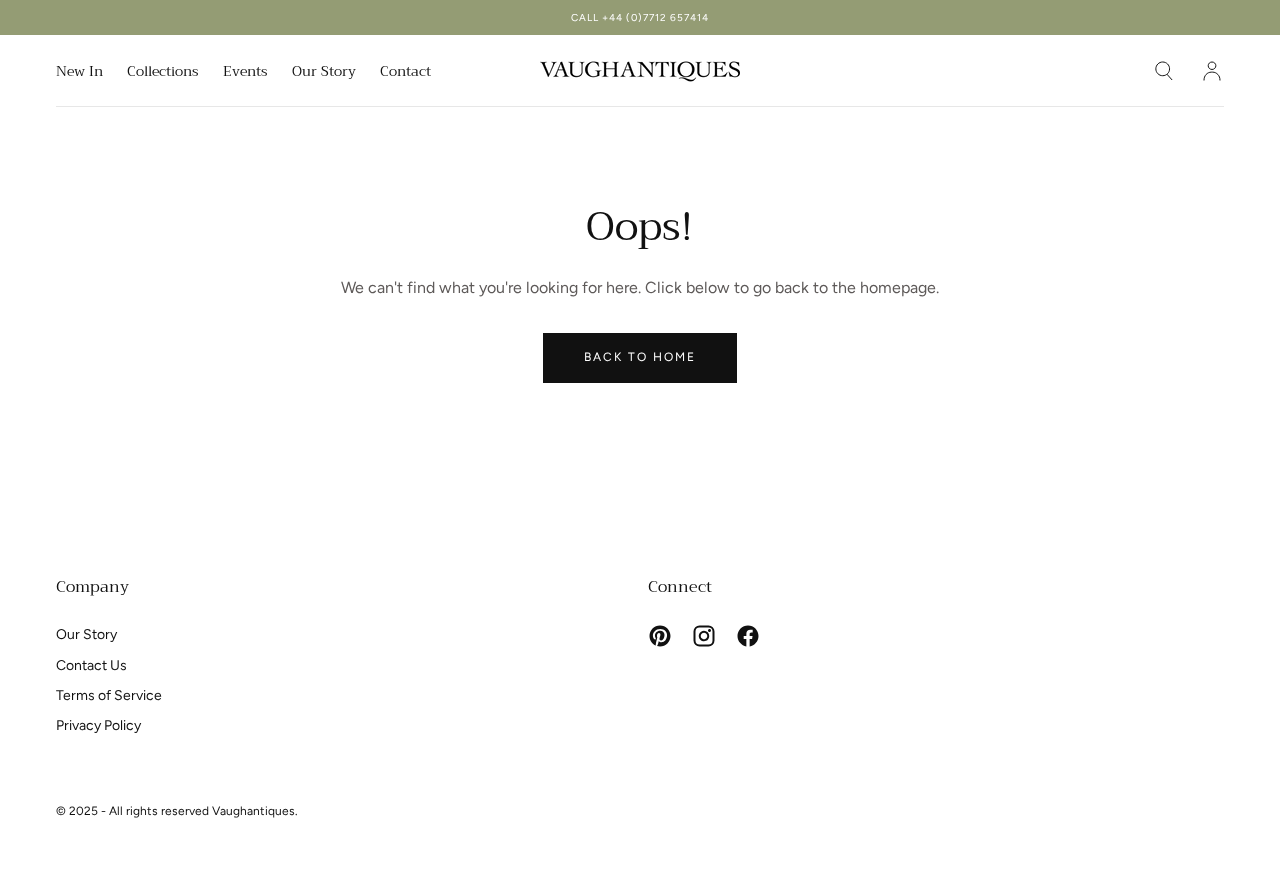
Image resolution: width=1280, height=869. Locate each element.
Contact (405, 73)
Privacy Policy (98, 725)
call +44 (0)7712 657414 (640, 17)
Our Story (324, 73)
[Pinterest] (660, 636)
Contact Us (91, 665)
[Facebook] (748, 636)
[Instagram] (704, 636)
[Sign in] (1212, 71)
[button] (1164, 71)
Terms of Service (109, 695)
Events (245, 73)
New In (79, 73)
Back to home (640, 357)
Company (92, 587)
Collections (163, 73)
